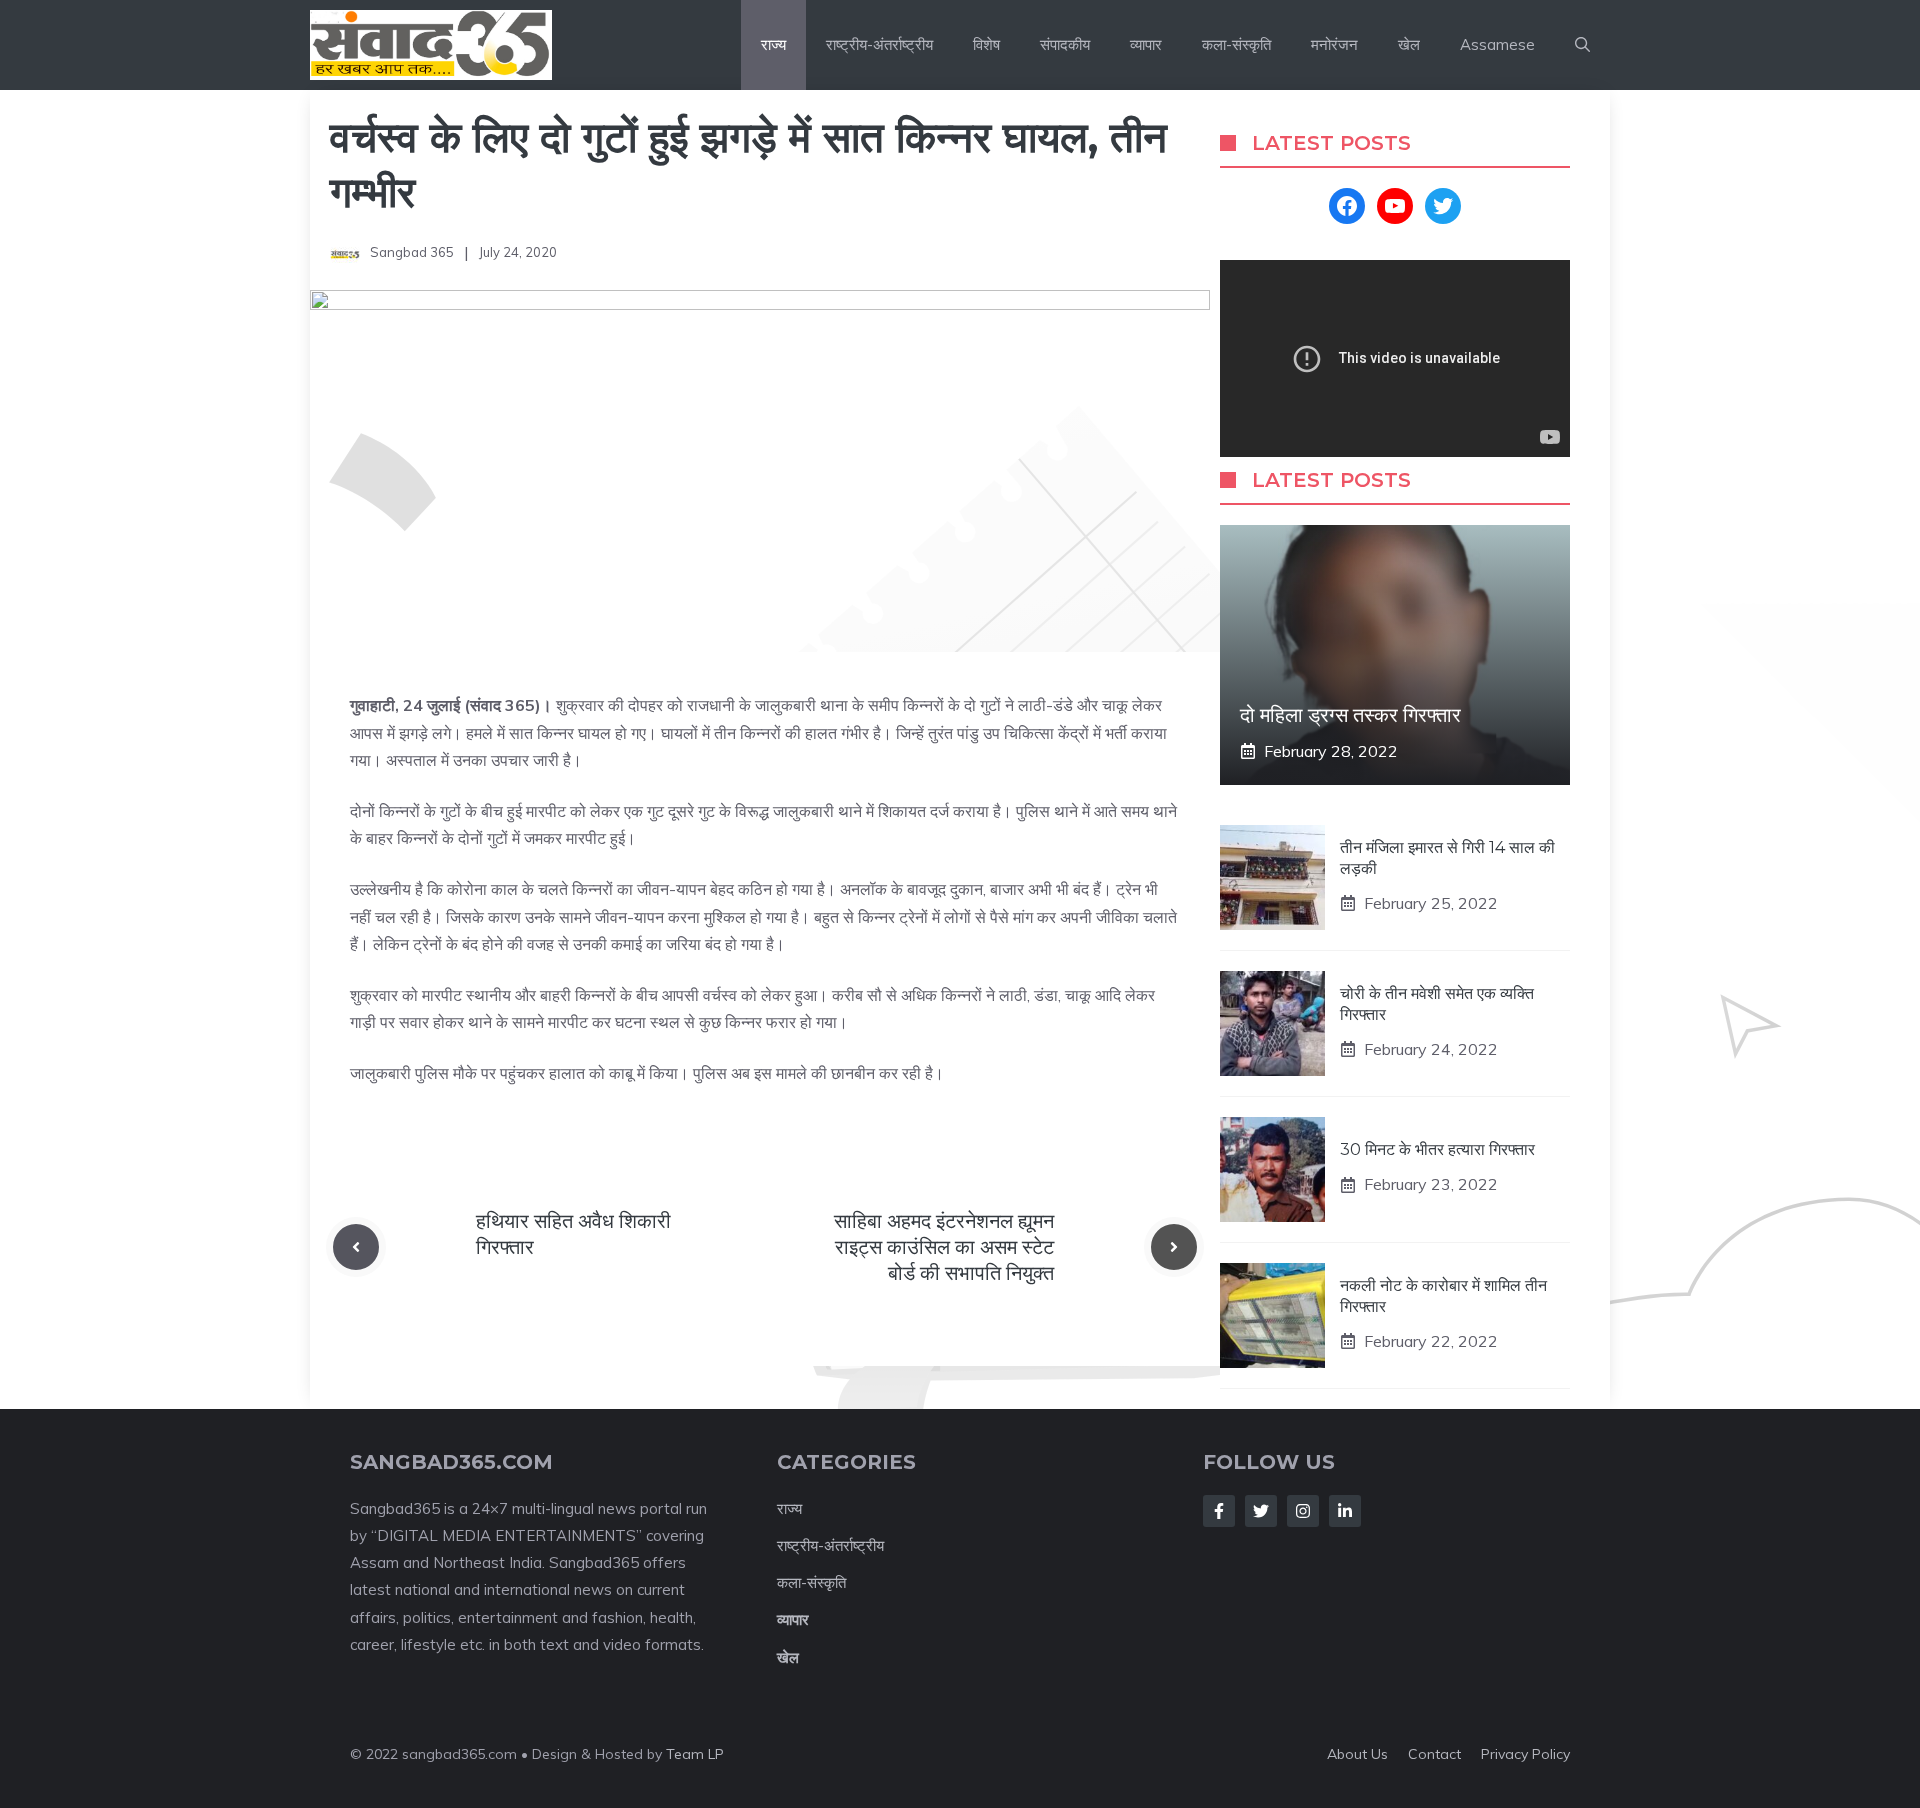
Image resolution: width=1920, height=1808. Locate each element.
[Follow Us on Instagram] (1303, 1511)
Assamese (1497, 44)
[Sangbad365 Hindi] (431, 45)
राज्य (773, 44)
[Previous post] (356, 1247)
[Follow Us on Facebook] (1219, 1511)
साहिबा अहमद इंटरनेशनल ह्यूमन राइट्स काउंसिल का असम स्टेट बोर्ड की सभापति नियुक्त (944, 1247)
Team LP (695, 1754)
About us (1357, 1754)
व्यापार (1146, 44)
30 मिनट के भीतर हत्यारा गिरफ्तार (1437, 1149)
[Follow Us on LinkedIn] (1345, 1511)
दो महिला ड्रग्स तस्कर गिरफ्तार (1350, 715)
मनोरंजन (1334, 44)
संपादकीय (1065, 44)
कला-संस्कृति (1236, 44)
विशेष (986, 44)
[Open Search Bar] (1582, 45)
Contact (1434, 1754)
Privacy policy (1525, 1754)
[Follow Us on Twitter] (1261, 1511)
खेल (1409, 44)
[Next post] (1174, 1247)
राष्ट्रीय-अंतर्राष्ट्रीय (879, 44)
